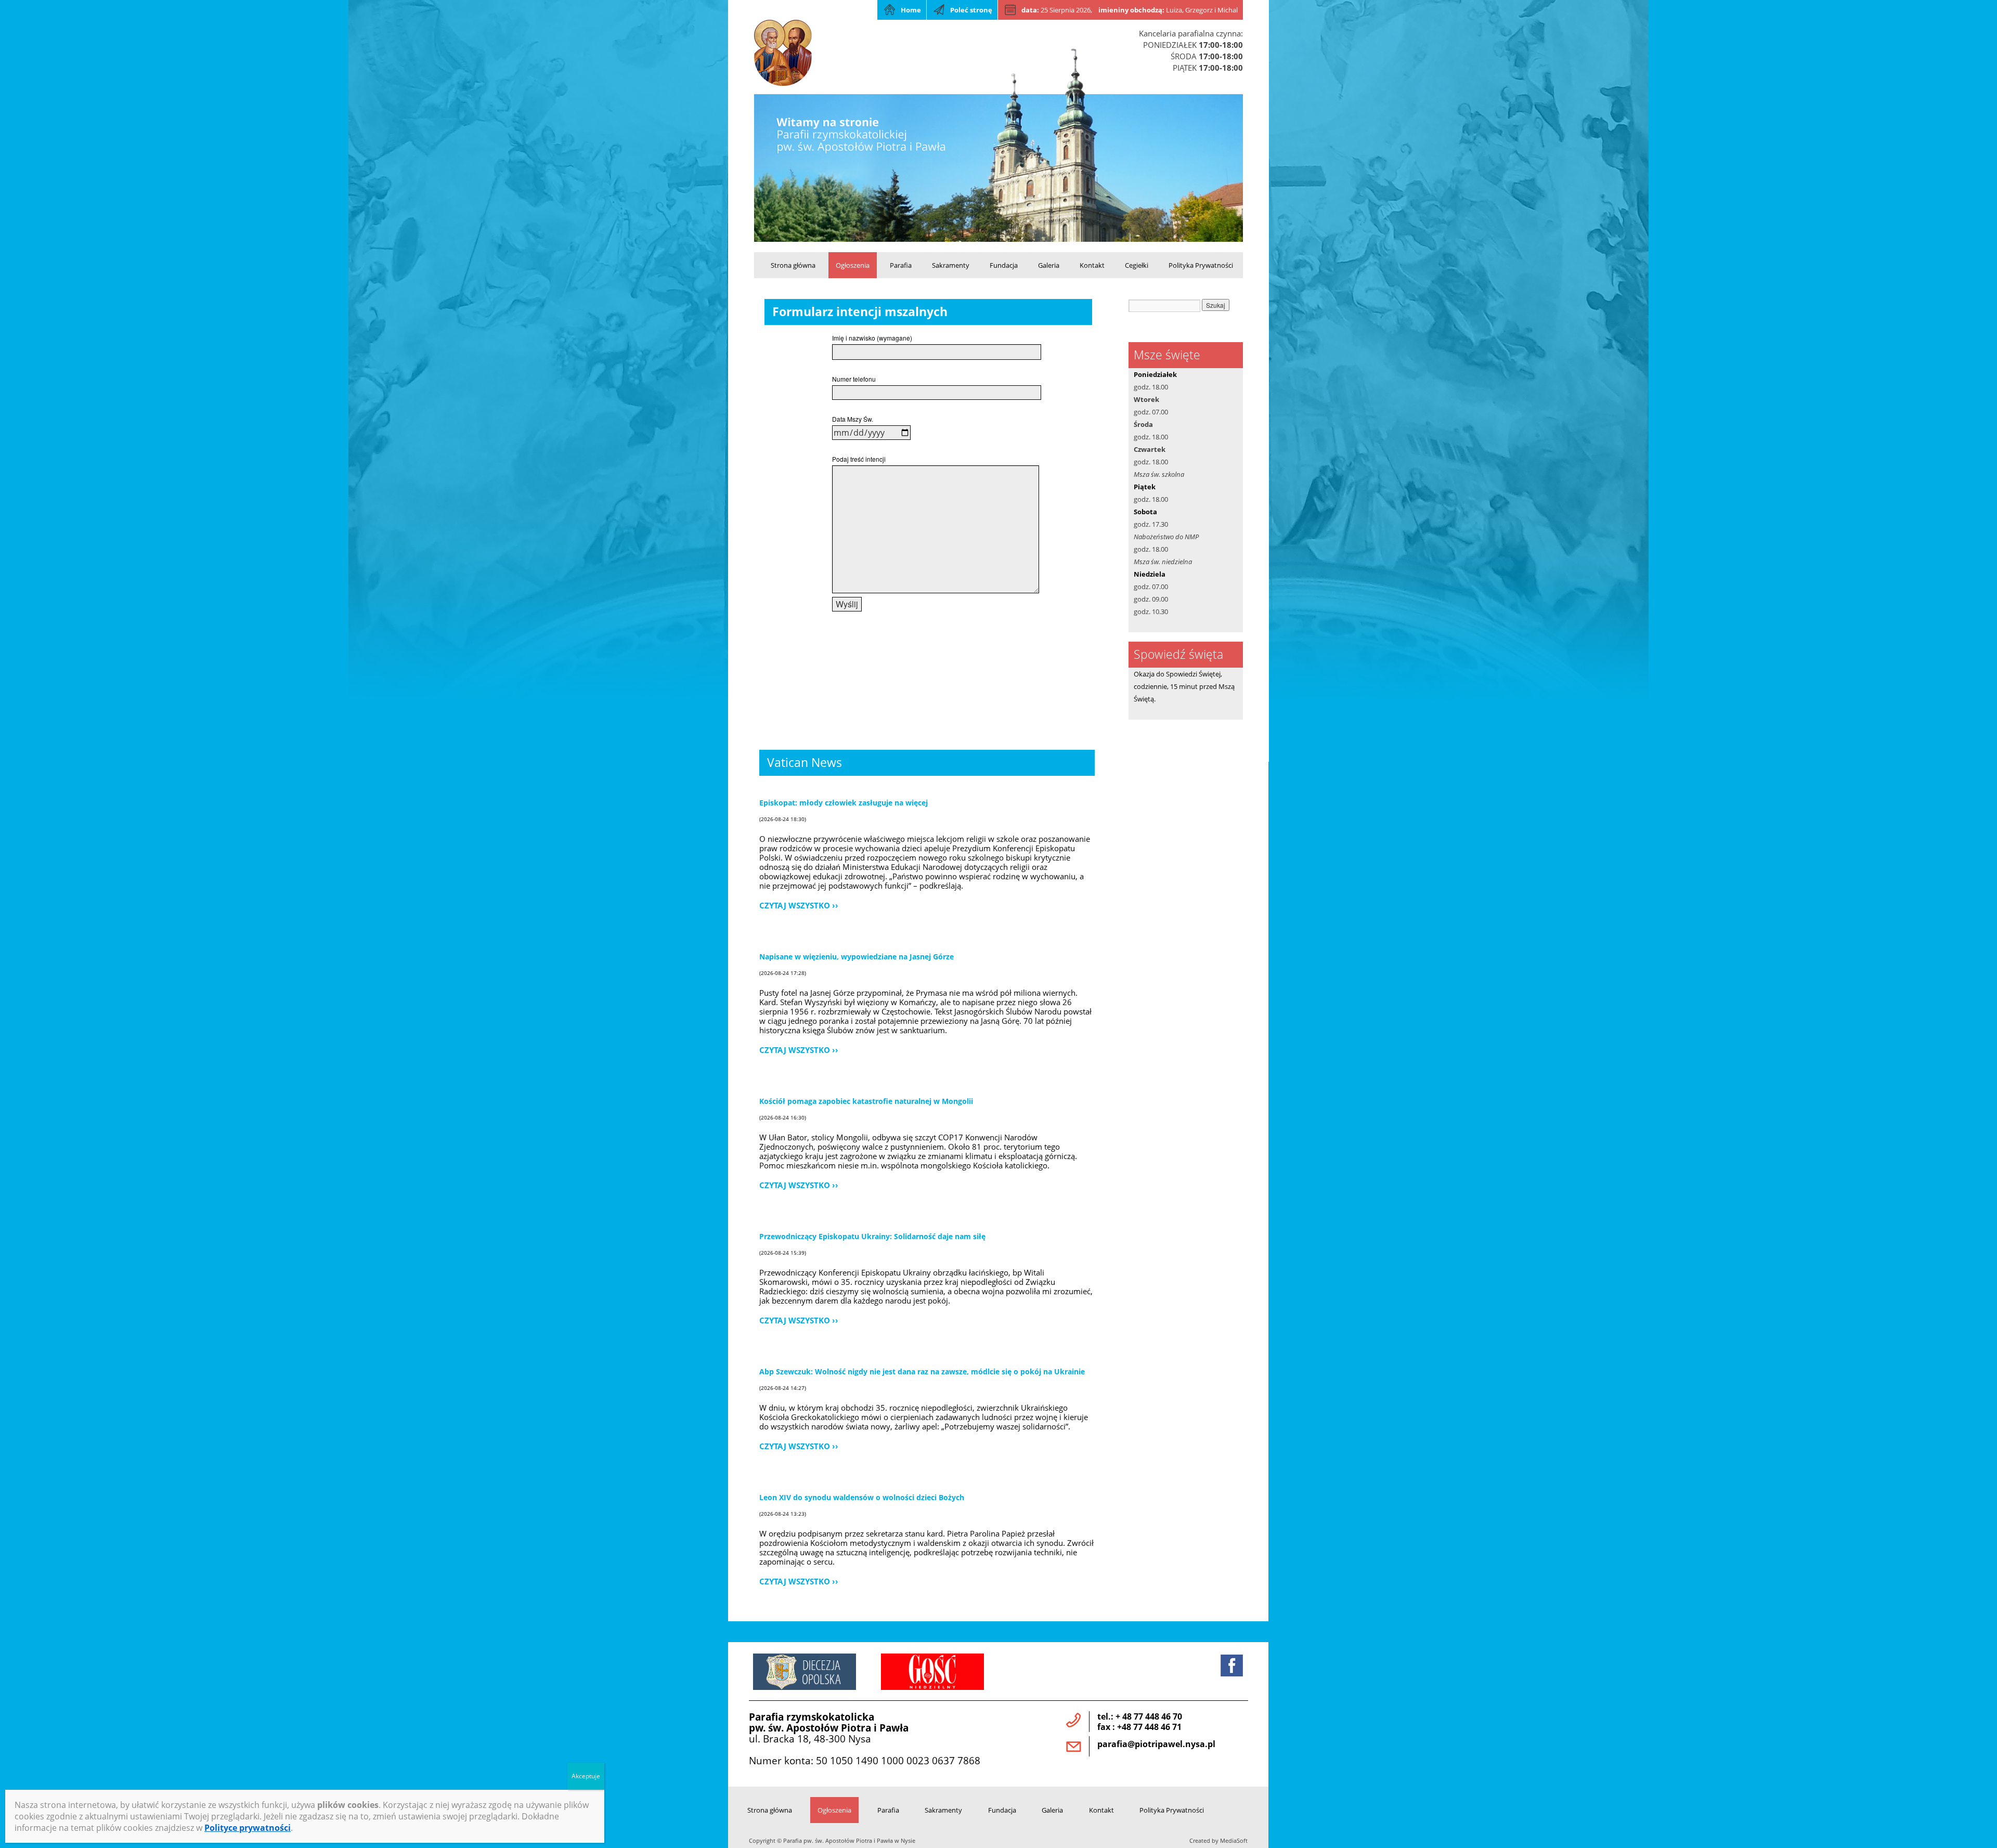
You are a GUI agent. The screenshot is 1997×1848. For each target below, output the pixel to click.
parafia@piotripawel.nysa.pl (1156, 1744)
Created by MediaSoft (1218, 1841)
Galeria (1049, 265)
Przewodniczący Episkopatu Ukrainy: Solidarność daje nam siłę (872, 1236)
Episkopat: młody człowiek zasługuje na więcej (844, 803)
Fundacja (1004, 265)
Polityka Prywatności (1201, 265)
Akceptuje (586, 1776)
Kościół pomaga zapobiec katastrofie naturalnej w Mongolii (866, 1101)
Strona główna (793, 265)
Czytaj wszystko (795, 905)
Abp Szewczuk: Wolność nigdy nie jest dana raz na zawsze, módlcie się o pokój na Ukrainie (922, 1371)
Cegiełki (1137, 265)
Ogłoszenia (853, 265)
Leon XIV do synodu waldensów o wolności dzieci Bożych (862, 1497)
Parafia (901, 265)
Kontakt (1092, 265)
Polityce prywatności (248, 1828)
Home (911, 10)
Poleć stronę (971, 10)
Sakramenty (951, 265)
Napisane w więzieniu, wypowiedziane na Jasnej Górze (857, 956)
